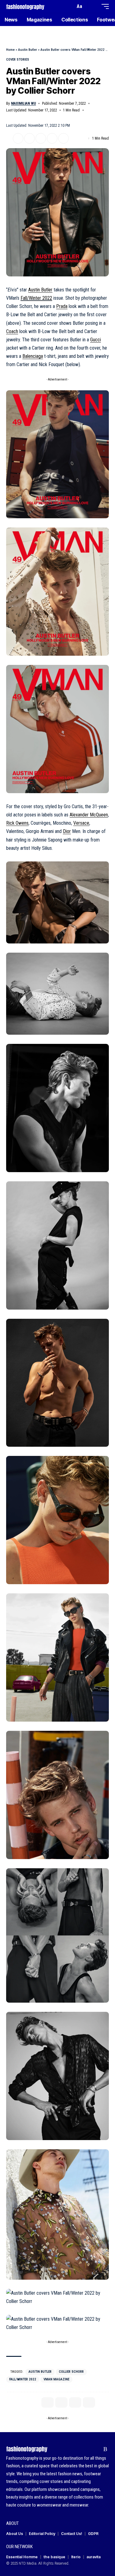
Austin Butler (28, 50)
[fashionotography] (25, 6)
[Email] (41, 138)
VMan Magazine (56, 2379)
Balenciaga (33, 356)
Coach (12, 331)
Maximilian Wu (23, 103)
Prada (62, 306)
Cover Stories (18, 60)
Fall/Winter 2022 (36, 298)
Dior (67, 831)
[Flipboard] (96, 2449)
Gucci (96, 340)
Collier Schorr (71, 2372)
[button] (69, 7)
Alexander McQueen (89, 815)
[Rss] (105, 2449)
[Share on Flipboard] (29, 138)
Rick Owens (17, 823)
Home (10, 50)
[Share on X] (18, 138)
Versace (81, 823)
